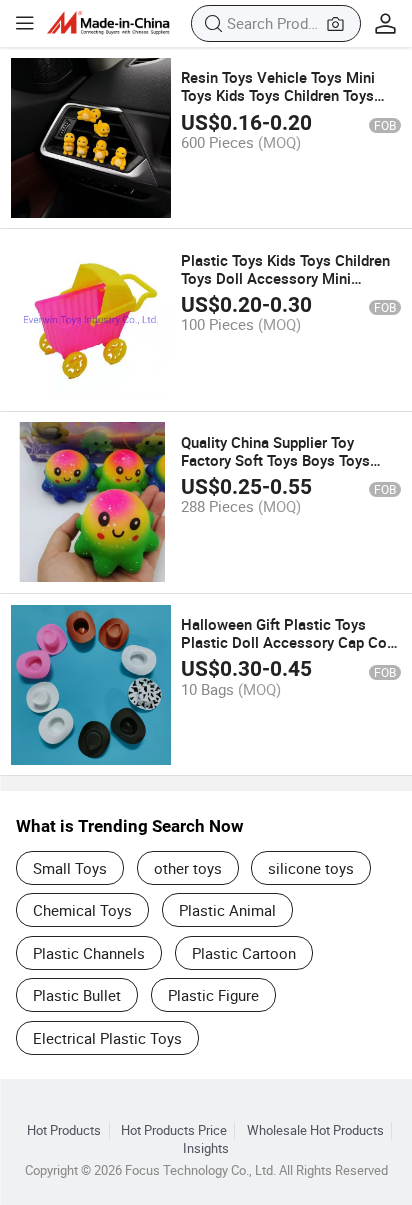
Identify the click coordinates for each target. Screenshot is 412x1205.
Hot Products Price (174, 1130)
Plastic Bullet (77, 995)
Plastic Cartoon (244, 953)
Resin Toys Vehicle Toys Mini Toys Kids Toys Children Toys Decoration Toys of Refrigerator (286, 95)
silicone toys (311, 868)
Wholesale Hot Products (315, 1130)
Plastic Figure (213, 995)
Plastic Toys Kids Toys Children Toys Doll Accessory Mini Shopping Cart (285, 278)
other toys (188, 868)
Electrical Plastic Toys (107, 1038)
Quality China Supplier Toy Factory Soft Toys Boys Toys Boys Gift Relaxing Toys (275, 460)
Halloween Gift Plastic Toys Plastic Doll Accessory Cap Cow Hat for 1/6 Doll (289, 642)
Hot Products (64, 1130)
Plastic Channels (89, 953)
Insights (206, 1148)
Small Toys (70, 868)
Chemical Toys (82, 910)
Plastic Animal (227, 910)
